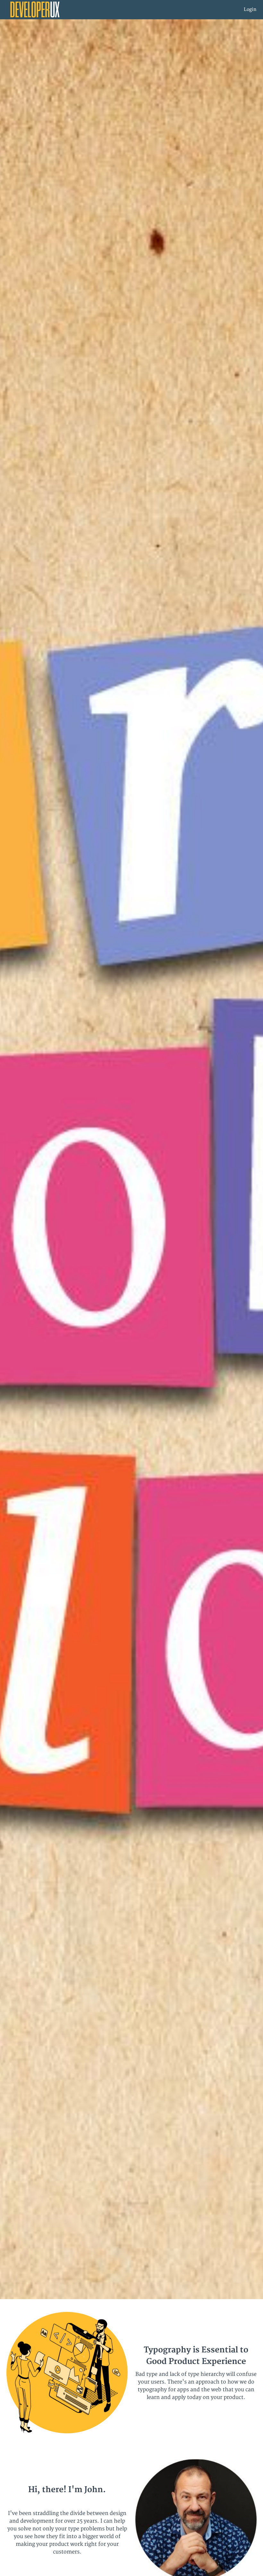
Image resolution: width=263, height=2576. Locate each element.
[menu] (248, 10)
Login (250, 9)
